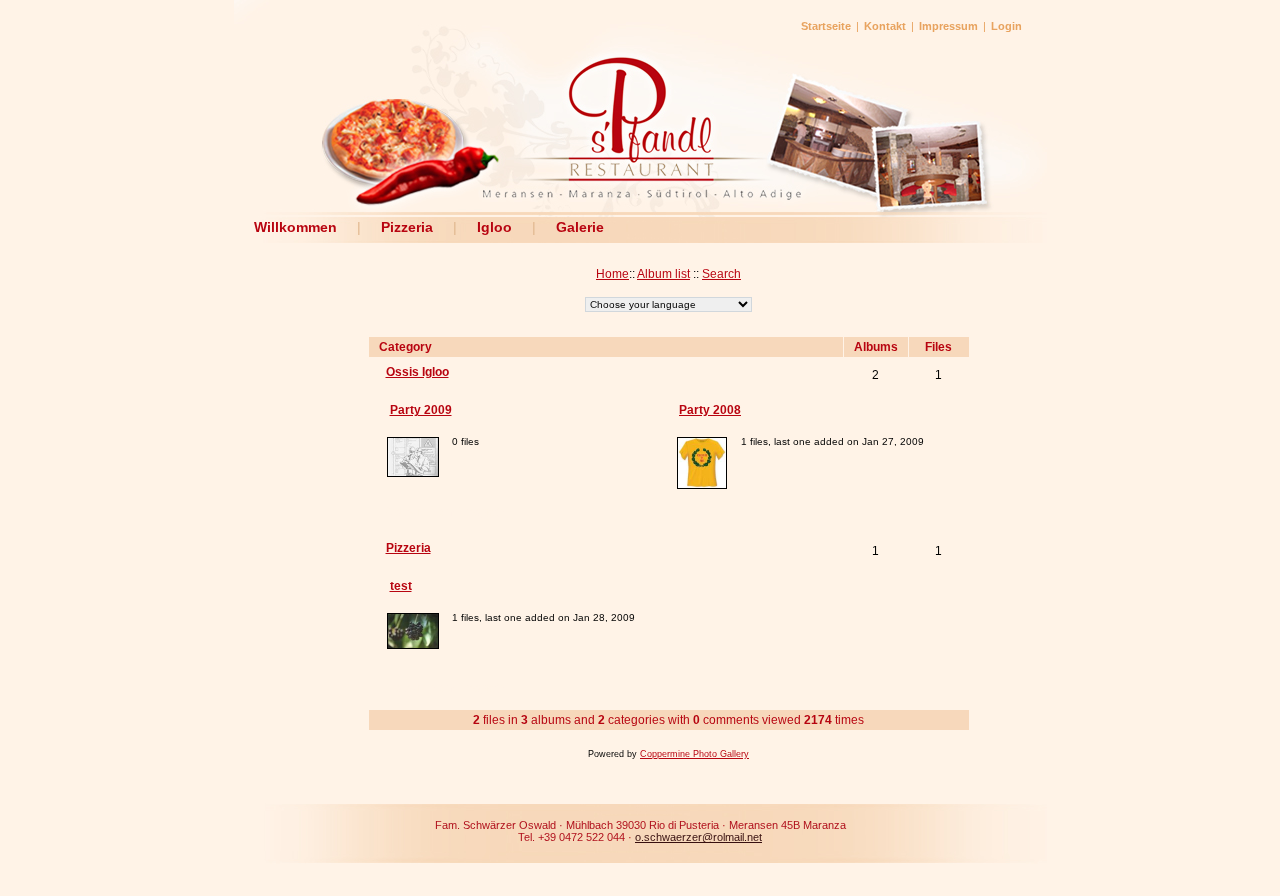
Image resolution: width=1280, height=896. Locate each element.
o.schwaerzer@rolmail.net (698, 837)
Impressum (948, 26)
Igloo (494, 227)
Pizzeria (407, 227)
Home (612, 274)
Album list (663, 274)
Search (721, 274)
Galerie (580, 227)
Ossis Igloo (417, 372)
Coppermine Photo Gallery (694, 754)
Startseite (826, 26)
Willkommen (295, 227)
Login (1006, 26)
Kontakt (885, 26)
